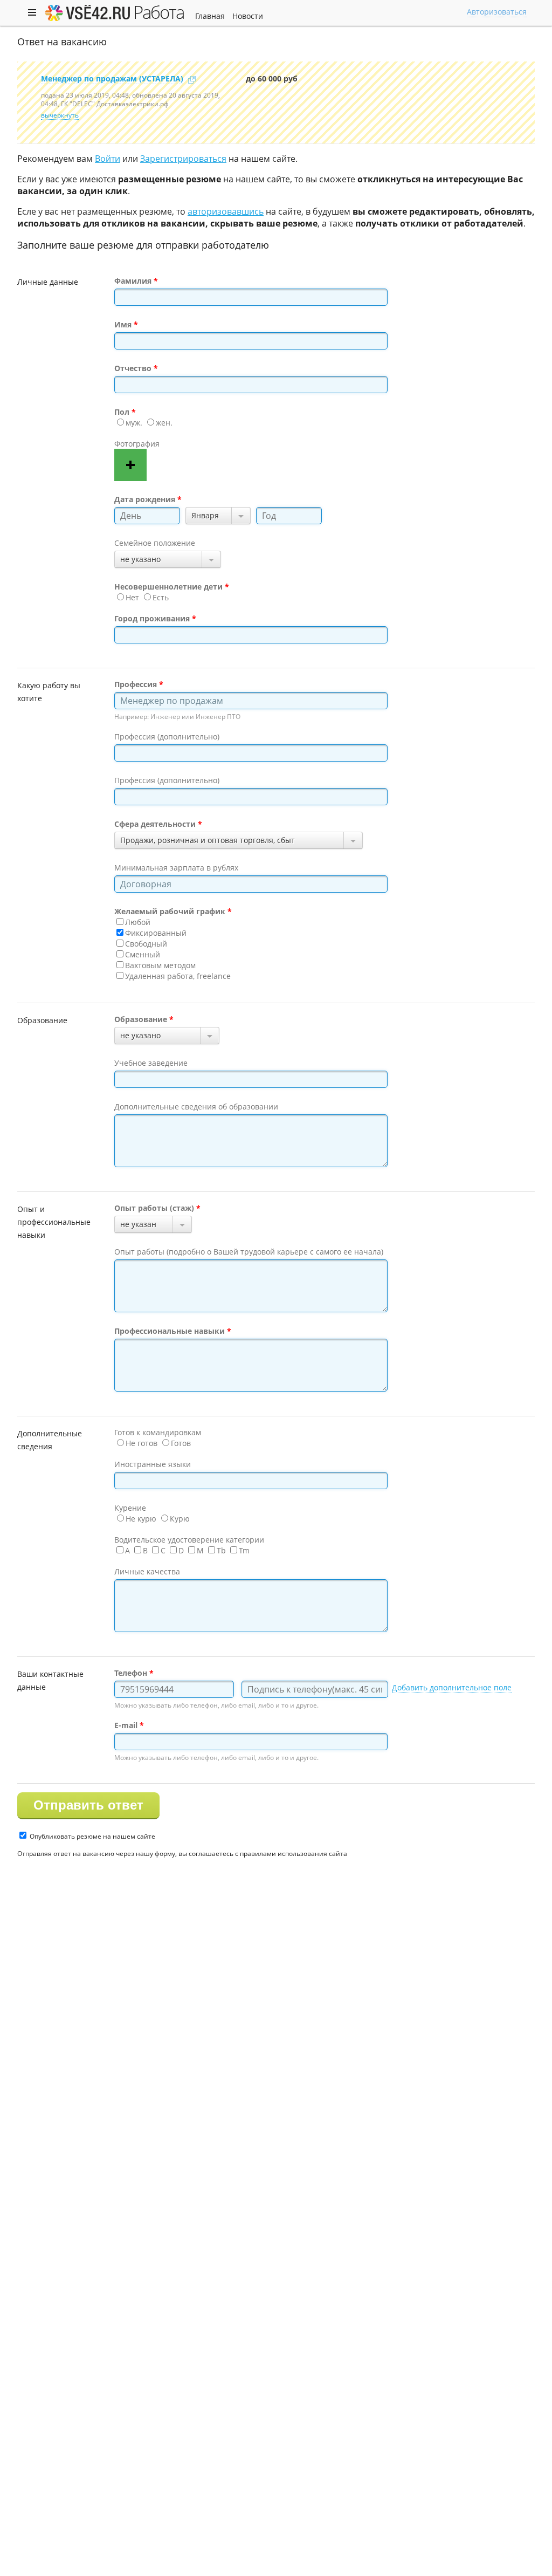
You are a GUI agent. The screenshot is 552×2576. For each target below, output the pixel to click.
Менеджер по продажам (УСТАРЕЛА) (112, 78)
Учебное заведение (151, 1063)
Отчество (133, 368)
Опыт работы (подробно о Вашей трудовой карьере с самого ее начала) (249, 1252)
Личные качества (147, 1571)
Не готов (142, 1443)
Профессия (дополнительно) (167, 737)
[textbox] (251, 701)
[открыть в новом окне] (192, 80)
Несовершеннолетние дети (168, 587)
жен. (164, 423)
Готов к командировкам (158, 1432)
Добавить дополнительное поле (452, 1687)
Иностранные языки (153, 1464)
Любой (138, 922)
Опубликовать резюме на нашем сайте (92, 1836)
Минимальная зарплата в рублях (176, 868)
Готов (181, 1443)
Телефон (131, 1673)
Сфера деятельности (155, 824)
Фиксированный (156, 933)
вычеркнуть (60, 115)
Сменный (143, 954)
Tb (221, 1550)
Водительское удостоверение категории (189, 1540)
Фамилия (133, 281)
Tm (244, 1550)
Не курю (141, 1519)
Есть (161, 597)
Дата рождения (145, 499)
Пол (122, 412)
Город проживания (152, 618)
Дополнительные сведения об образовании (196, 1107)
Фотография (137, 444)
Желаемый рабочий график (170, 911)
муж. (134, 423)
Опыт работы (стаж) (154, 1208)
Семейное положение (155, 543)
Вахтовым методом (160, 965)
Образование (141, 1019)
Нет (132, 597)
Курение (130, 1508)
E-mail (126, 1725)
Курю (180, 1519)
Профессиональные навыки (170, 1331)
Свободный (146, 944)
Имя (123, 324)
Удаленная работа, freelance (178, 976)
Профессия (136, 684)
